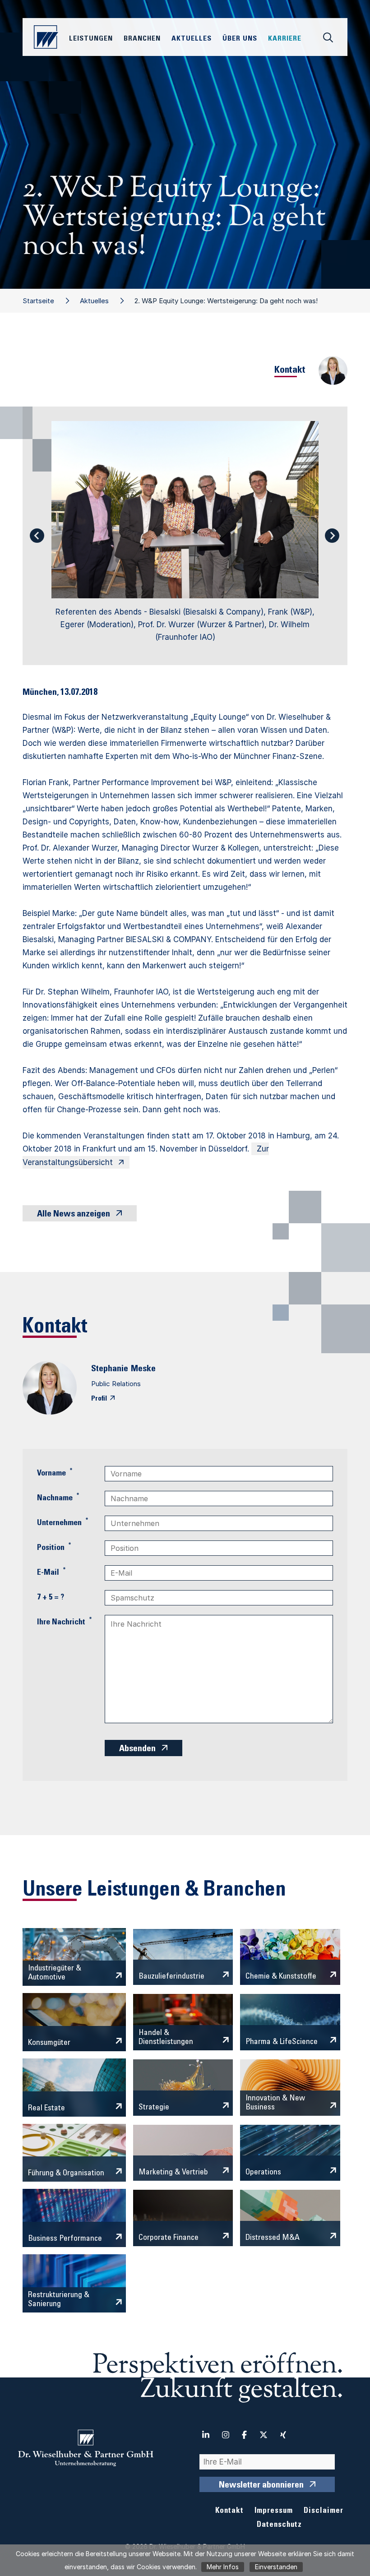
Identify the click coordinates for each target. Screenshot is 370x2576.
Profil (99, 1399)
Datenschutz (279, 2525)
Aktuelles (94, 301)
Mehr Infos (223, 2567)
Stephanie (110, 1369)
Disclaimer (324, 2511)
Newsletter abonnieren (261, 2486)
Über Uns (240, 39)
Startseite (38, 301)
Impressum (274, 2511)
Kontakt (229, 2511)
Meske (143, 1369)
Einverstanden (276, 2567)
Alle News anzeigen (74, 1215)
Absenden (137, 1749)
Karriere (285, 39)
